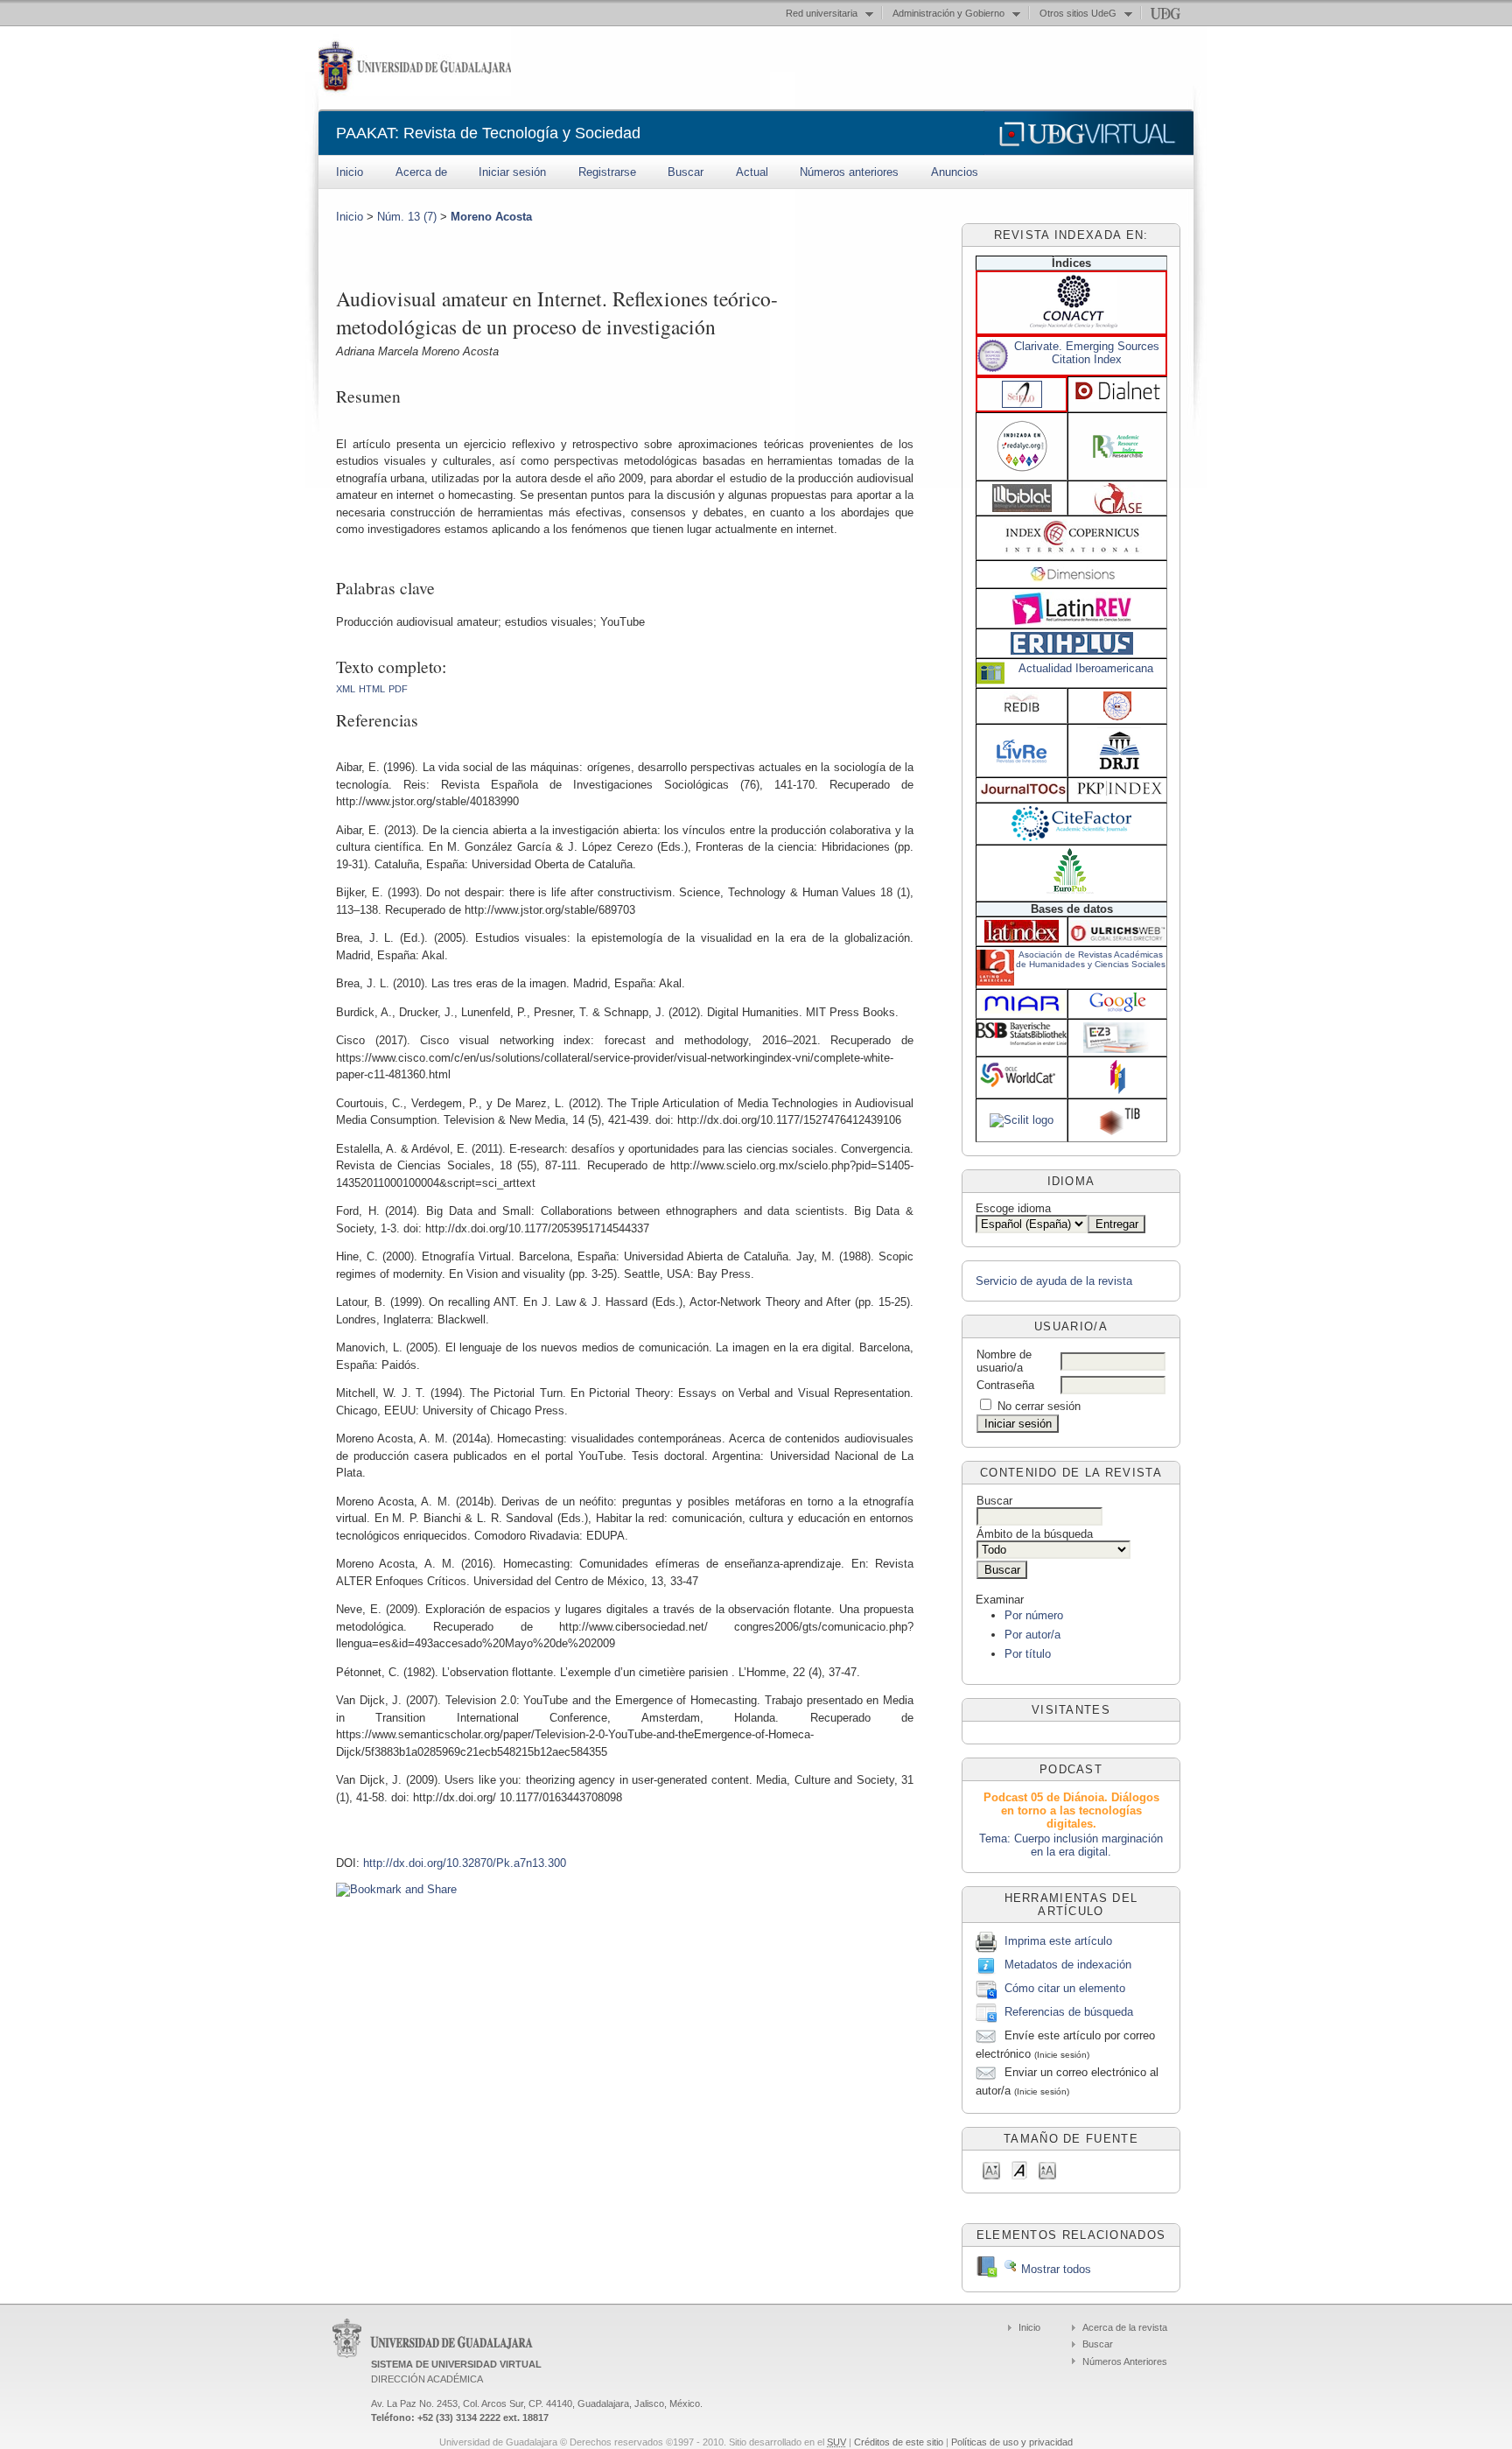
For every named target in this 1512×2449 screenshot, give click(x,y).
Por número (1034, 1615)
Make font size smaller (991, 2169)
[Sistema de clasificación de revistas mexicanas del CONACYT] (1074, 324)
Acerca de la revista (1125, 2327)
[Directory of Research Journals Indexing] (1119, 767)
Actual (752, 172)
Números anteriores (849, 172)
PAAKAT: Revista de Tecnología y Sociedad (488, 133)
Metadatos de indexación (1068, 1965)
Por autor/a (1032, 1635)
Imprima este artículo (1058, 1941)
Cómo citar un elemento (1065, 1988)
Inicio (350, 172)
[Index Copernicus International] (1073, 550)
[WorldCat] (1022, 1086)
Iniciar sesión (512, 172)
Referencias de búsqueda (1069, 2012)
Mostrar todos (1054, 2269)
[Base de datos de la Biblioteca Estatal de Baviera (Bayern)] (1022, 1041)
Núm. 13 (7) (407, 217)
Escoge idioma (1013, 1208)
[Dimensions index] (1073, 578)
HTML (372, 689)
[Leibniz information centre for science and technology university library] (1119, 1132)
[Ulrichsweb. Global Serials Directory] (1117, 939)
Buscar (686, 172)
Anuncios (955, 172)
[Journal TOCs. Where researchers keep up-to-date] (1023, 793)
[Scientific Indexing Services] (1117, 716)
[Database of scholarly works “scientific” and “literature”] (1022, 1120)
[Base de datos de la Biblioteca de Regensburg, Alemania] (1117, 1049)
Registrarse (607, 172)
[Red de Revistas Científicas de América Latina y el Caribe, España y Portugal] (1022, 473)
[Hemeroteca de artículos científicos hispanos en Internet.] (1118, 398)
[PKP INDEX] (1120, 792)
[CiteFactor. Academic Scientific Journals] (1071, 837)
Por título (1028, 1654)
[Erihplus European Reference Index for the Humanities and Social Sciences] (1072, 651)
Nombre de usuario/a (1004, 1361)
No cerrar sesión (1039, 1406)
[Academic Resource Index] (1118, 454)
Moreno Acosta (491, 217)
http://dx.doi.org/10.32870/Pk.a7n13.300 (465, 1863)
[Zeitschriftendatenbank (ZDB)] (1118, 1091)
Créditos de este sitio (899, 2442)
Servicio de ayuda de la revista (1054, 1281)
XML (346, 689)
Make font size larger (1047, 2169)
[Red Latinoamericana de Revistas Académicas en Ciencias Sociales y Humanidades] (1071, 621)
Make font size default (1019, 2169)
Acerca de (421, 172)
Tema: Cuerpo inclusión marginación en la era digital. (1071, 1845)
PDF (398, 689)
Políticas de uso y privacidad (1012, 2442)
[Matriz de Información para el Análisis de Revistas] (1022, 1011)
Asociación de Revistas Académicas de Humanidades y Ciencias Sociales (1091, 959)
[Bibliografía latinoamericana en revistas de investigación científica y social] (1022, 508)
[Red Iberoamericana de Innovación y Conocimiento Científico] (1022, 710)
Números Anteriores (1125, 2361)
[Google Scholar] (1118, 1011)
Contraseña (1005, 1385)
